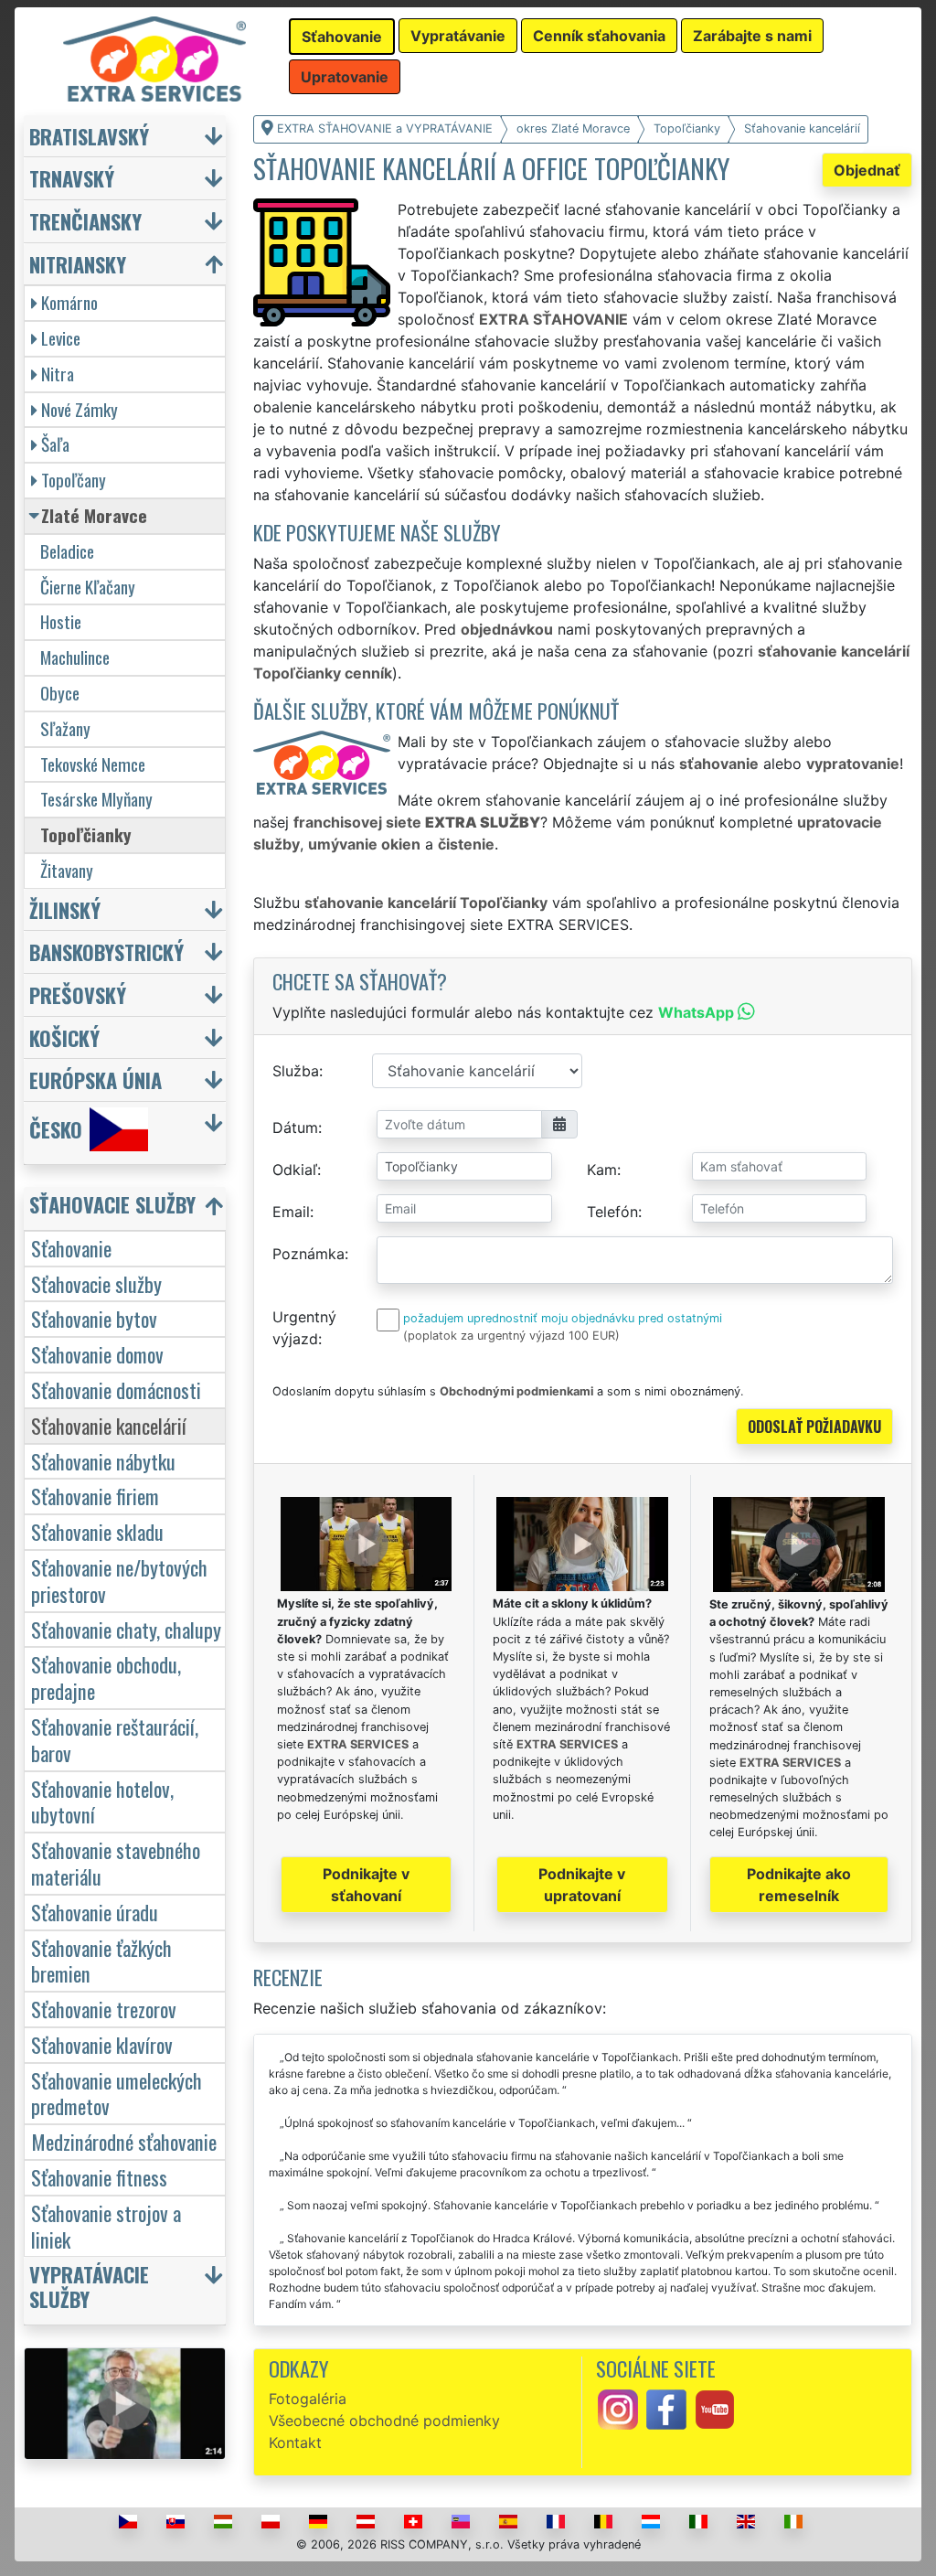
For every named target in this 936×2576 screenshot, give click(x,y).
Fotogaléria (308, 2399)
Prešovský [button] (78, 994)
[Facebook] (666, 2409)
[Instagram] (618, 2409)
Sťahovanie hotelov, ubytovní (102, 1801)
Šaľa (55, 444)
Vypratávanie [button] (458, 36)
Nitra (58, 374)
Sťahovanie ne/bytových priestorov (119, 1580)
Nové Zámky (80, 409)
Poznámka (308, 1254)
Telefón (612, 1212)
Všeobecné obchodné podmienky (384, 2421)
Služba (296, 1071)
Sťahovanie (71, 1248)
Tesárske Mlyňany (96, 799)
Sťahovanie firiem (95, 1496)
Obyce (60, 693)
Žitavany (67, 870)
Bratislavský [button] (89, 136)
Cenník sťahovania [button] (599, 36)
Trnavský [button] (72, 178)
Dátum (295, 1128)
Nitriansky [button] (78, 264)
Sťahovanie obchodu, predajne (106, 1677)
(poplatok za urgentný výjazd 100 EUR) (511, 1336)
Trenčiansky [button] (85, 221)
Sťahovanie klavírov (102, 2044)
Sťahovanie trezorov (104, 2009)
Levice (61, 338)
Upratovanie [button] (345, 77)
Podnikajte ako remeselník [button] (799, 1885)
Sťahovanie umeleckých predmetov (117, 2093)
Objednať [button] (867, 170)
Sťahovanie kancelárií (109, 1425)
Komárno (69, 302)
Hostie (61, 621)
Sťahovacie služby (96, 1283)
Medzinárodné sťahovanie (124, 2141)
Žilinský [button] (65, 909)
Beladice (67, 551)
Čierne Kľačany (88, 587)
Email (291, 1212)
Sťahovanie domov (97, 1354)
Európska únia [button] (96, 1080)
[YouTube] (715, 2409)
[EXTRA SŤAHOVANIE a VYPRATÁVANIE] (154, 58)
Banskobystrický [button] (106, 951)
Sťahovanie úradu (95, 1912)
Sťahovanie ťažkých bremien (101, 1961)
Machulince (75, 657)
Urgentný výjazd (304, 1328)
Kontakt (295, 2442)
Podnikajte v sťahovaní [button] (366, 1885)
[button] (127, 1208)
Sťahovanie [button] (342, 37)
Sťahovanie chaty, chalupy (126, 1629)
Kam (602, 1170)
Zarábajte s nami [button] (752, 36)
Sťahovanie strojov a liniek (106, 2226)
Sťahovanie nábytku (103, 1461)
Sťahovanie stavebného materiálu (116, 1863)
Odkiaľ (295, 1170)
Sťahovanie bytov (94, 1318)
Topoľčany (74, 480)
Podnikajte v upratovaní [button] (582, 1885)
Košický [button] (64, 1037)
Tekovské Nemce (93, 764)
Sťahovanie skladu (97, 1531)
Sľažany (65, 728)
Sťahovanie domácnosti (116, 1390)
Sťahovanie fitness (99, 2177)
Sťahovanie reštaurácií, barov (115, 1739)
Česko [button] (56, 1129)
